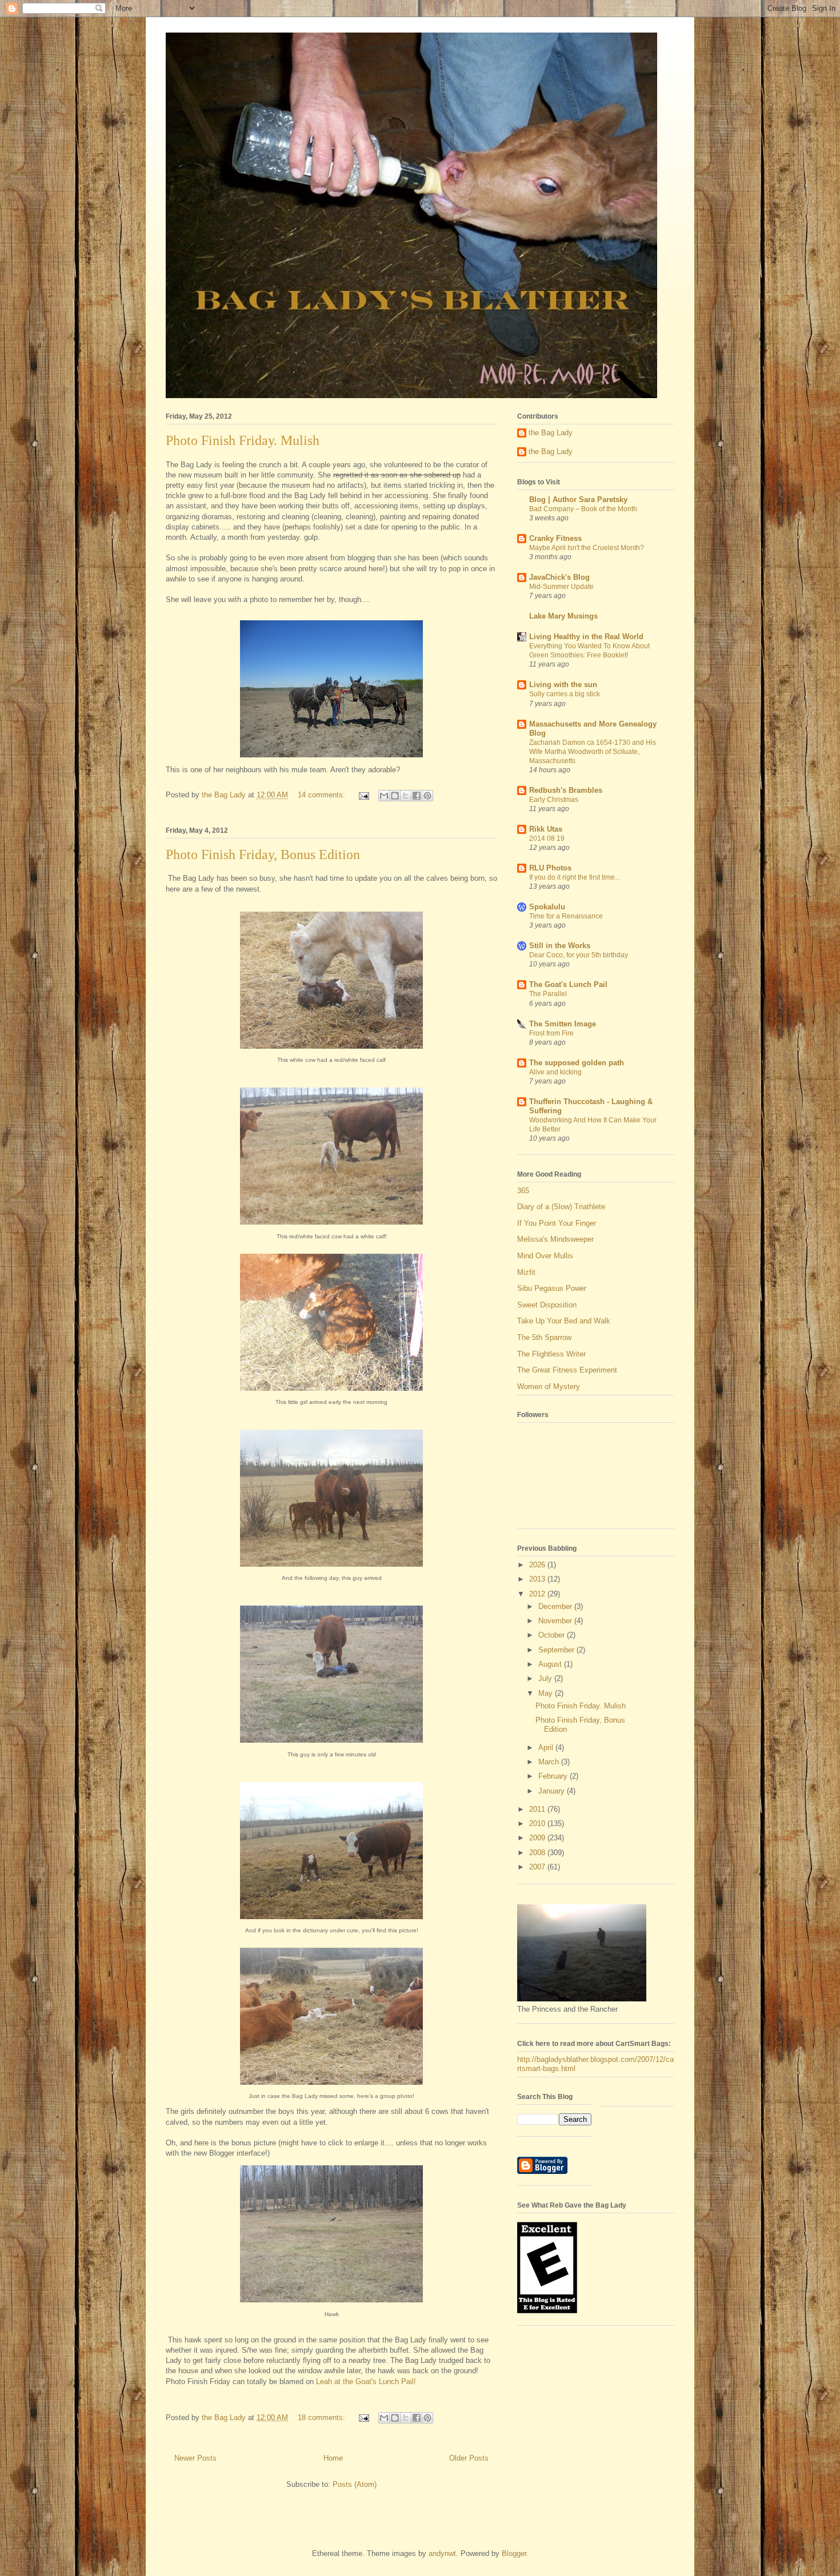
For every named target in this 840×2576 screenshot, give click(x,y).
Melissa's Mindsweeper (555, 1239)
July (546, 1678)
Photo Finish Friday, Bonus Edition (263, 854)
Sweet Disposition (547, 1305)
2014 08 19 (547, 838)
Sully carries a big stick (565, 694)
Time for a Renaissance (566, 916)
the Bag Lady (551, 433)
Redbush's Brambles (566, 790)
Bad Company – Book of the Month (583, 509)
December (556, 1606)
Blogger (514, 2553)
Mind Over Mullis (545, 1256)
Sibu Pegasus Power (552, 1288)
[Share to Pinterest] (427, 796)
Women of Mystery (549, 1387)
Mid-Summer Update (561, 587)
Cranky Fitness (555, 538)
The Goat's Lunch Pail (568, 984)
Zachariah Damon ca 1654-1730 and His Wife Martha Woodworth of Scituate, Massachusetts (593, 752)
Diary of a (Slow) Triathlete (561, 1207)
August (551, 1664)
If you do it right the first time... (575, 877)
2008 (538, 1853)
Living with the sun (563, 685)
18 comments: (323, 2417)
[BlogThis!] (395, 796)
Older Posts (469, 2458)
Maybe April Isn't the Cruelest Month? (587, 548)
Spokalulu (547, 907)
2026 (538, 1565)
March (550, 1762)
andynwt (442, 2553)
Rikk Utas (546, 829)
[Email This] (384, 796)
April (547, 1748)
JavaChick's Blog (559, 577)
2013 (538, 1579)
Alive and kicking (555, 1072)
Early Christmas (554, 800)
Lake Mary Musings (563, 616)
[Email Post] (363, 795)
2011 (538, 1809)
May (547, 1693)
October (553, 1635)
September (557, 1650)
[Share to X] (406, 796)
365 (523, 1191)
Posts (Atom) (355, 2484)
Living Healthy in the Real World (586, 637)
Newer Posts (195, 2458)
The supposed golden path (577, 1063)
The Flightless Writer (551, 1354)
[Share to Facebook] (417, 796)
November (556, 1621)
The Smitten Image (563, 1024)
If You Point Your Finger (557, 1223)
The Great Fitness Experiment (567, 1370)
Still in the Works (560, 946)
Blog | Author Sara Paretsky (578, 499)
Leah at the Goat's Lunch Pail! (366, 2382)
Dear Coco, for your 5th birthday (579, 955)
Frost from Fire (551, 1033)
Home (333, 2458)
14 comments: (323, 795)
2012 (538, 1594)
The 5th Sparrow (544, 1337)
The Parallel (548, 994)
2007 (538, 1867)
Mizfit (526, 1272)
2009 (538, 1838)
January (553, 1791)
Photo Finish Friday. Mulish (243, 440)
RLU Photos (550, 868)
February (554, 1776)
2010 (538, 1823)
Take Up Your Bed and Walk (564, 1321)
